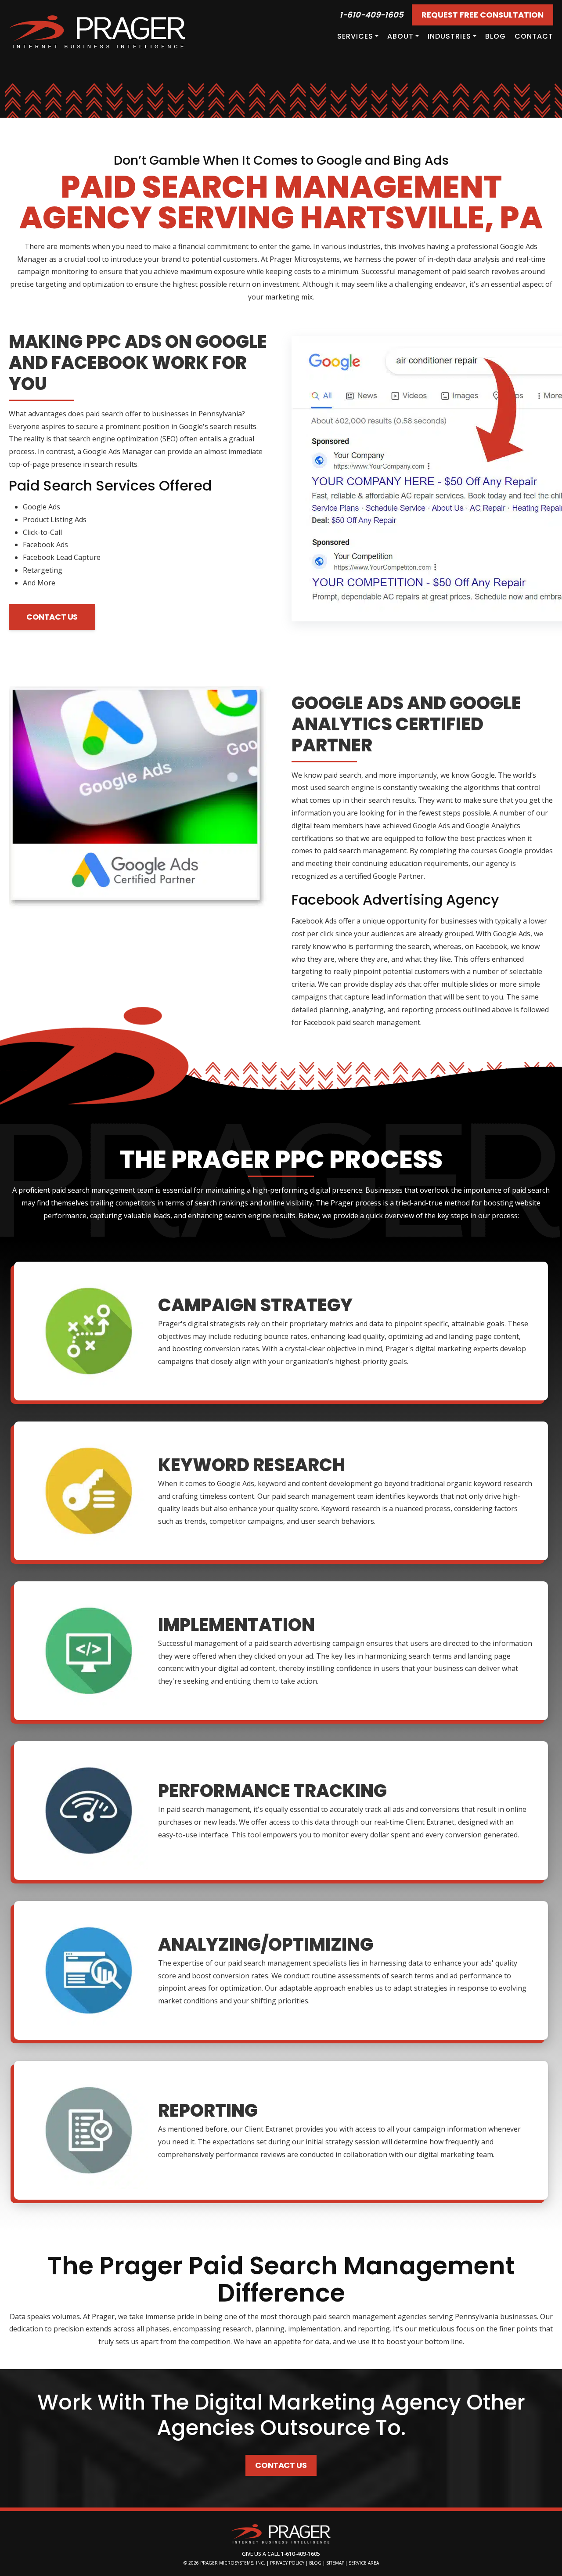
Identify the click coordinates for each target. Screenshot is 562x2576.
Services (355, 36)
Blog (495, 36)
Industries (449, 36)
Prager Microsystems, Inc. (233, 2563)
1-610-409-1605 (371, 15)
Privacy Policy (287, 2563)
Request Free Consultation (483, 15)
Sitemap (335, 2563)
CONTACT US (52, 617)
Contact (534, 36)
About (400, 36)
